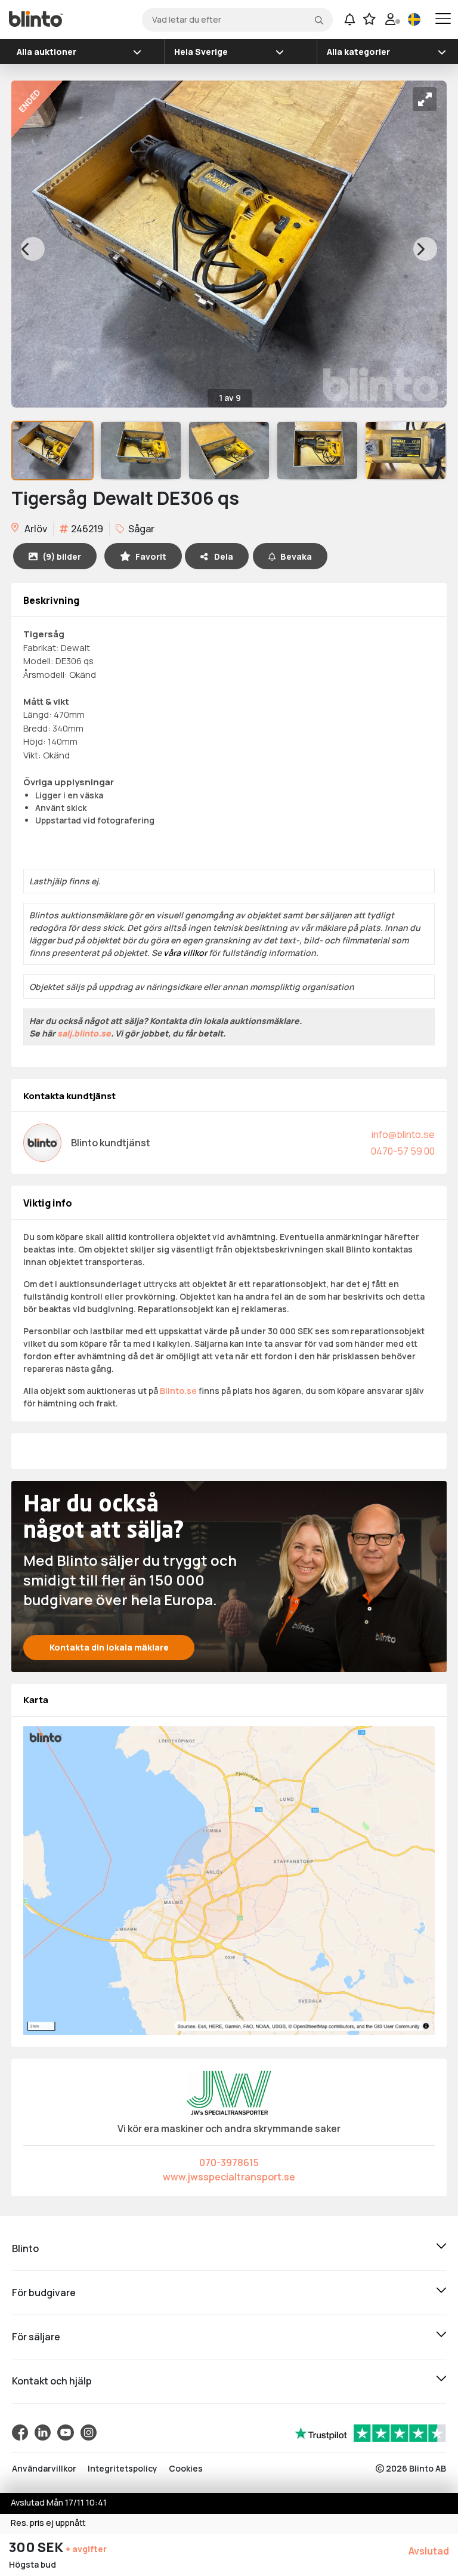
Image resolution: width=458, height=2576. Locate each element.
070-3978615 (229, 2162)
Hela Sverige (201, 52)
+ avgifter (86, 2549)
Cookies (186, 2468)
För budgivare (44, 2293)
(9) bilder (62, 556)
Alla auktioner (47, 52)
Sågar (140, 529)
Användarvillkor (44, 2468)
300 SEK (37, 2547)
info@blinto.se (403, 1134)
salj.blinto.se (84, 1033)
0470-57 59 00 (403, 1151)
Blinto (25, 2248)
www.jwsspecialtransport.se (229, 2177)
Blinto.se (178, 1391)
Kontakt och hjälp (52, 2381)
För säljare (36, 2337)
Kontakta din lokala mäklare (109, 1647)
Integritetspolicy (123, 2468)
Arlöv (35, 529)
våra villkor (185, 953)
